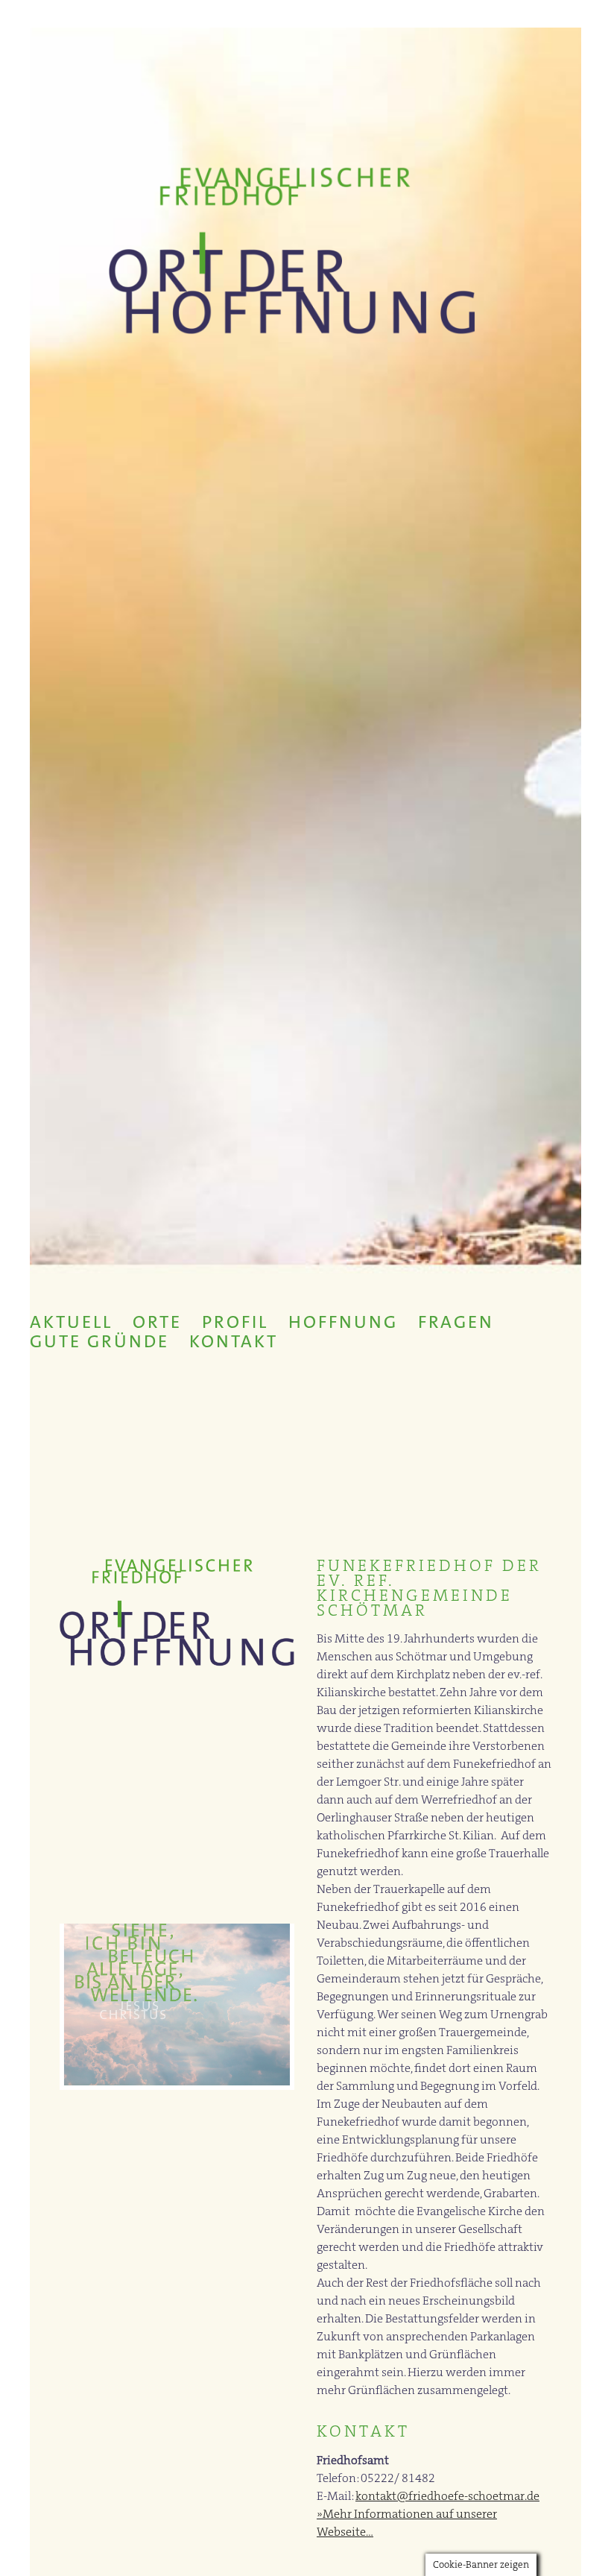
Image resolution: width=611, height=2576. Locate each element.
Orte (157, 1322)
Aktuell (71, 1322)
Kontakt (234, 1341)
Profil (235, 1322)
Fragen (456, 1322)
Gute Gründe (99, 1341)
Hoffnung (343, 1322)
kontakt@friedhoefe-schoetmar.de (447, 2496)
